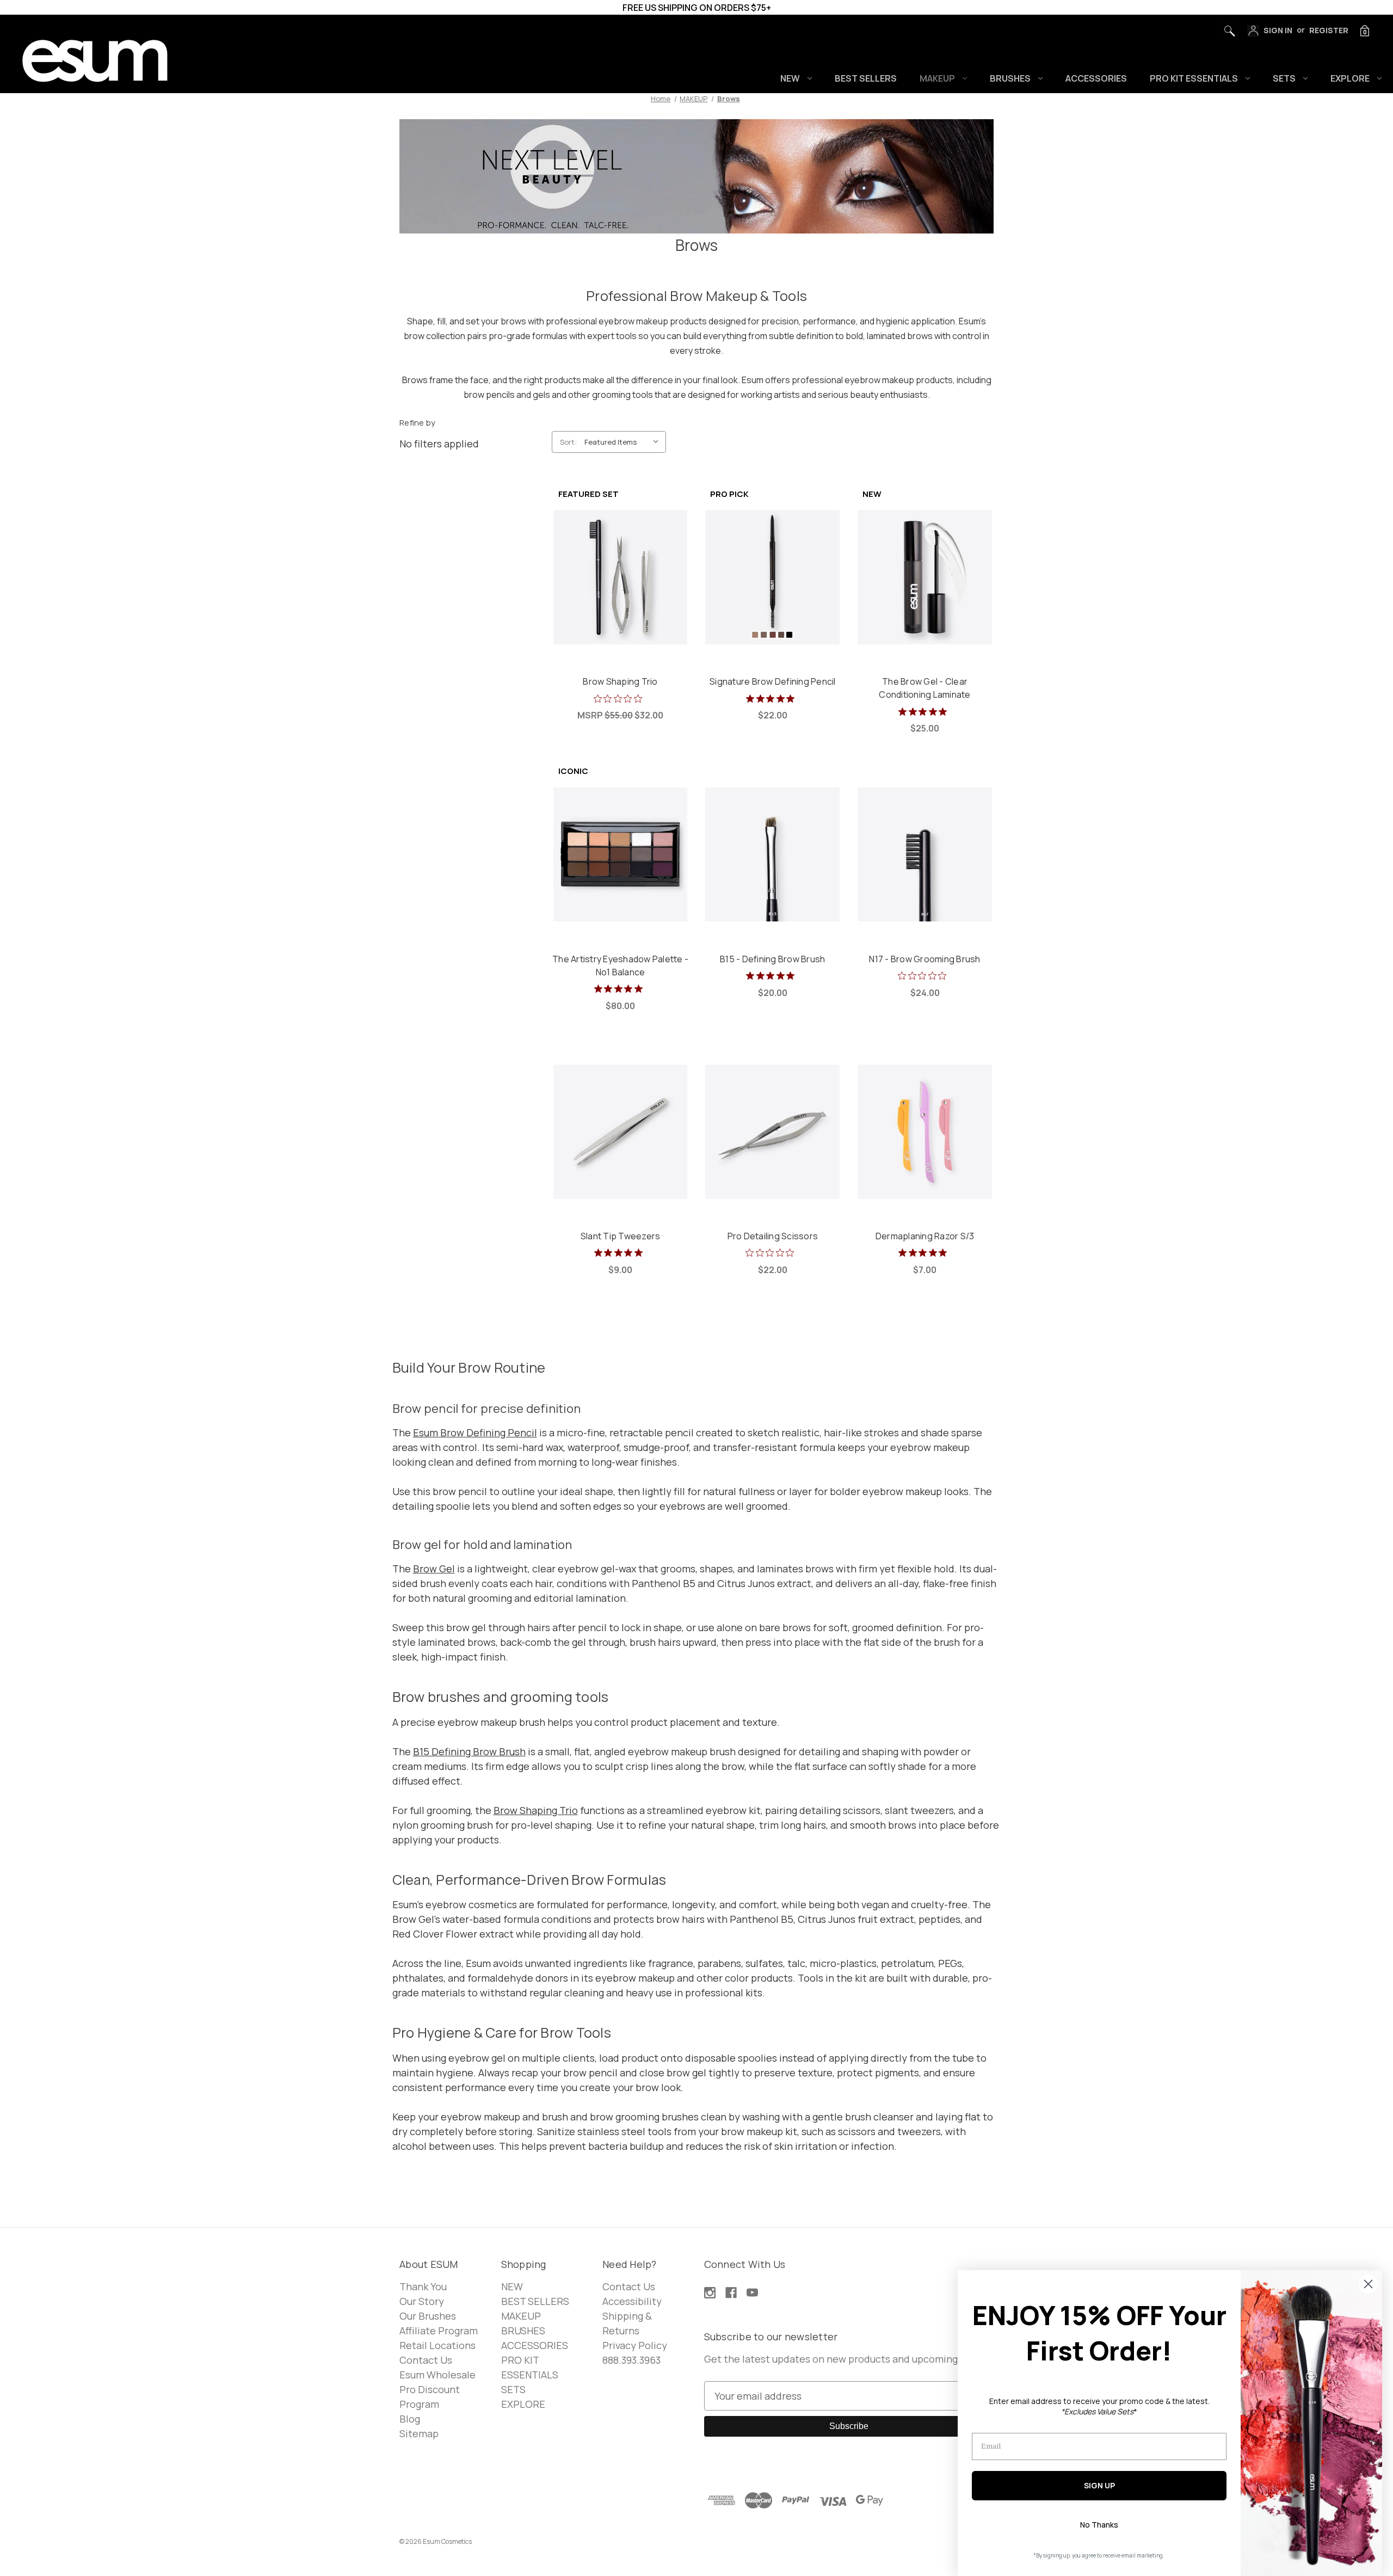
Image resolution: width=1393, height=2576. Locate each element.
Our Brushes (428, 2316)
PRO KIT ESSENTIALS (1194, 78)
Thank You (423, 2286)
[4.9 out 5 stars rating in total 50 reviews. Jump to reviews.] (621, 989)
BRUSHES (1010, 78)
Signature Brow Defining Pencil (773, 681)
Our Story (422, 2301)
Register (1329, 30)
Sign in (1277, 30)
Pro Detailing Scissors (773, 1236)
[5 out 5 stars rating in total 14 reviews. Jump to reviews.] (925, 711)
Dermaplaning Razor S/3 (925, 1236)
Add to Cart (621, 589)
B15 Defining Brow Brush (469, 1751)
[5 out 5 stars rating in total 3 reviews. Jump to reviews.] (621, 1253)
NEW (790, 78)
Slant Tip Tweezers (621, 1236)
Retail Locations (437, 2345)
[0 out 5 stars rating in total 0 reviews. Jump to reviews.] (621, 698)
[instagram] (710, 2293)
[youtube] (752, 2293)
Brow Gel (434, 1569)
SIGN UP (1099, 2485)
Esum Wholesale (437, 2375)
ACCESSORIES (1096, 78)
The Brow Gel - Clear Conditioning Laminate (924, 688)
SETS (1284, 78)
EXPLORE (1350, 78)
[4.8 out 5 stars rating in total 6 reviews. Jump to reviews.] (772, 976)
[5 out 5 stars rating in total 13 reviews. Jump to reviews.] (772, 698)
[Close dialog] (1368, 2284)
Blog (410, 2419)
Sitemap (419, 2433)
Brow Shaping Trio (620, 681)
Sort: (568, 442)
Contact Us (426, 2360)
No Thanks (1099, 2525)
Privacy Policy (635, 2345)
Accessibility (632, 2301)
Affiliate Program (439, 2331)
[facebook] (731, 2293)
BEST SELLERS (866, 78)
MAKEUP (937, 78)
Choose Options (772, 589)
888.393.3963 (631, 2360)
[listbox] (624, 442)
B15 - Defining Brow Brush (772, 959)
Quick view (620, 565)
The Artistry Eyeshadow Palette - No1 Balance (620, 966)
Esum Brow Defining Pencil (475, 1433)
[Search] (1226, 28)
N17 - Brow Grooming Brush (924, 959)
